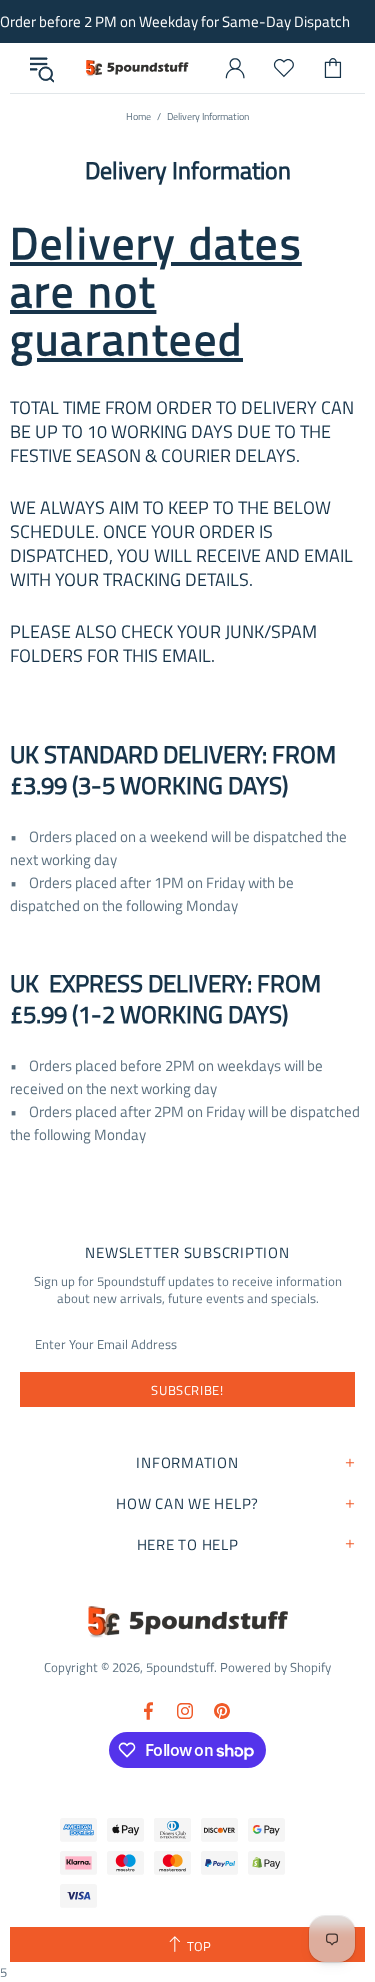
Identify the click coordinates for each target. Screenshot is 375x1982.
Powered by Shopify (275, 1667)
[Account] (235, 68)
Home (138, 116)
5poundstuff (136, 68)
